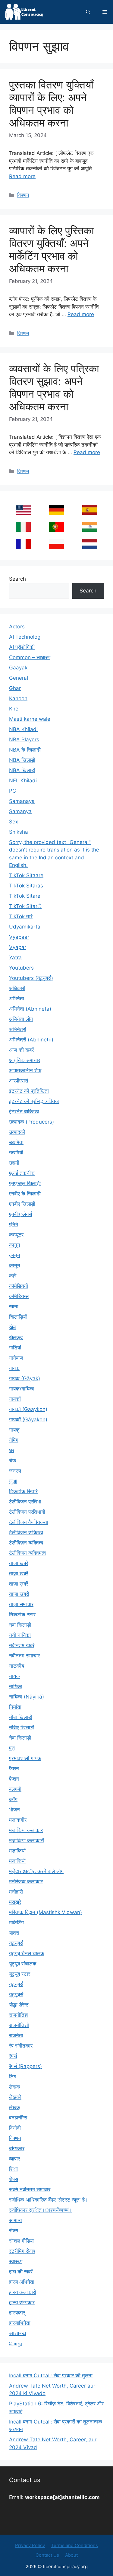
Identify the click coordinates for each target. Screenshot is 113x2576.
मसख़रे (15, 1902)
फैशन (14, 1769)
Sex (14, 822)
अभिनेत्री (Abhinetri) (31, 1040)
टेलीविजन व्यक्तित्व (26, 1532)
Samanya (20, 811)
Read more (22, 176)
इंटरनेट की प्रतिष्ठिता (29, 1091)
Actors (17, 627)
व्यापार (14, 2159)
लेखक (15, 2087)
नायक (14, 1676)
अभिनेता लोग (21, 1019)
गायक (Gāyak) (25, 1378)
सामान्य (15, 2220)
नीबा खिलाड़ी (21, 1717)
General (19, 678)
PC (13, 791)
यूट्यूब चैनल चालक (27, 1953)
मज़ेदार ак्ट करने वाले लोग (36, 1871)
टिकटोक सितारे (23, 1491)
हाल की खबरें (21, 2272)
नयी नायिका (20, 1635)
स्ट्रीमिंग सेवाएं (22, 2251)
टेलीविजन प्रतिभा (25, 1502)
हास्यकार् (17, 2313)
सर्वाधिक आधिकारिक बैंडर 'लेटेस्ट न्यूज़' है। (49, 2200)
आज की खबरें (21, 1050)
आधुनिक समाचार (25, 1060)
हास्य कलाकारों (23, 2292)
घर (12, 1450)
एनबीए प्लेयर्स (20, 1214)
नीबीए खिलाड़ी (22, 1727)
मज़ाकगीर (18, 1820)
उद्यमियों (16, 1153)
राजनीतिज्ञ (18, 2015)
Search (17, 579)
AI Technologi (25, 637)
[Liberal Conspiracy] (24, 12)
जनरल (15, 1471)
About (71, 2555)
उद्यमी (14, 1163)
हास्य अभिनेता (22, 2282)
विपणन (23, 195)
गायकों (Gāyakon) (28, 1420)
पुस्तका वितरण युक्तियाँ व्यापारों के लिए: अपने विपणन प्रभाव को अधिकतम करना (51, 104)
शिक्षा (13, 2169)
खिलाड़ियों (18, 1317)
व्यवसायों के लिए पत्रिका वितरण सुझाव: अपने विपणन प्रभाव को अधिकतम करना (54, 387)
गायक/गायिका (22, 1389)
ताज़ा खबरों (19, 1594)
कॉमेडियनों (19, 1286)
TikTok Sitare (25, 896)
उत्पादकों (17, 1132)
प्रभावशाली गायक (25, 1758)
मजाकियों (17, 1861)
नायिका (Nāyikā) (27, 1697)
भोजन (14, 1810)
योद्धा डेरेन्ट (19, 2005)
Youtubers (21, 968)
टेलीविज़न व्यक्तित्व (26, 1543)
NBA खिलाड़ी (22, 770)
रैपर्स (13, 2056)
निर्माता (15, 1707)
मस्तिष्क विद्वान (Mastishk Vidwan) (46, 1912)
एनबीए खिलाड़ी (22, 1204)
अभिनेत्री (18, 1029)
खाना (14, 1307)
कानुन (15, 1245)
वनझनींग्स (18, 2118)
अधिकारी (17, 988)
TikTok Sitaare (26, 875)
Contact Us (47, 2555)
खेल (13, 1327)
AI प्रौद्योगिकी (22, 647)
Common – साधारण (30, 657)
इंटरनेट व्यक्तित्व (24, 1112)
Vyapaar (19, 937)
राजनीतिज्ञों (19, 2025)
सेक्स (14, 2231)
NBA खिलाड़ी (22, 760)
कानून (15, 1266)
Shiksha (19, 832)
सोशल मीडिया (21, 2241)
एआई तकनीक (22, 1173)
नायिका (16, 1686)
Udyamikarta (25, 927)
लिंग (13, 2077)
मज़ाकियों (17, 1851)
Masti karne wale (30, 719)
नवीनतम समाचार (24, 1656)
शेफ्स (14, 2179)
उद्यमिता (16, 1142)
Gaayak (18, 668)
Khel (14, 709)
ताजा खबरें (19, 1563)
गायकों (15, 1399)
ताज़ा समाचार (21, 1604)
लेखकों (15, 2097)
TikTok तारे (21, 916)
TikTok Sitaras (26, 886)
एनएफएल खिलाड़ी (25, 1183)
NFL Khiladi (23, 781)
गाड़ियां (15, 1348)
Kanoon (18, 698)
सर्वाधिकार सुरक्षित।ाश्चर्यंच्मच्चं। (41, 2210)
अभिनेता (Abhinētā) (30, 1009)
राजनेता (16, 2035)
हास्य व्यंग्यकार (22, 2302)
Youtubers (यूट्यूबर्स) (31, 978)
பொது (16, 2343)
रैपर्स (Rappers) (25, 2066)
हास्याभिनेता (20, 2323)
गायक (14, 1368)
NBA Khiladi (23, 729)
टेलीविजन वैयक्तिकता (29, 1522)
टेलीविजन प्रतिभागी (27, 1512)
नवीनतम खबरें (22, 1645)
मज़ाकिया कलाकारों (27, 1840)
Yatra (15, 958)
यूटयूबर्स (16, 1943)
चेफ (13, 1461)
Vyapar (18, 947)
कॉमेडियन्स (19, 1296)
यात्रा (14, 1933)
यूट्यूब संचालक (23, 1964)
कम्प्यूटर (16, 1235)
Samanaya (22, 801)
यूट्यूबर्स (16, 1984)
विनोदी (15, 2128)
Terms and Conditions (74, 2545)
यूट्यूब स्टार (20, 1974)
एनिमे (14, 1224)
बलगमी (15, 1789)
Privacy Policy (30, 2545)
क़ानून (15, 1255)
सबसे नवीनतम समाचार (30, 2189)
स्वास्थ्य (16, 2261)
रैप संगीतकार (21, 2046)
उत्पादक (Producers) (31, 1122)
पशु (12, 1748)
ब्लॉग (13, 1799)
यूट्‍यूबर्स (16, 1994)
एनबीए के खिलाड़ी (25, 1194)
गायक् (14, 1430)
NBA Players (24, 739)
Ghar (15, 688)
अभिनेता (17, 999)
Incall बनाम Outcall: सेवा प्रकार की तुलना (51, 2376)
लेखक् (15, 2107)
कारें (13, 1276)
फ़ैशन (14, 1779)
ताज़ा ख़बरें (19, 1584)
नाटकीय (17, 1666)
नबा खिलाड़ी (20, 1625)
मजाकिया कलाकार (26, 1830)
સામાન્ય (18, 2333)
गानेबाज (16, 1358)
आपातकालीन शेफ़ (25, 1070)
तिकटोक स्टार (22, 1615)
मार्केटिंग (16, 1923)
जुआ (13, 1481)
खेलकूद (16, 1337)
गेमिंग (14, 1440)
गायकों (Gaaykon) (28, 1409)
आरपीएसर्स (19, 1081)
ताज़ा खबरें (19, 1574)
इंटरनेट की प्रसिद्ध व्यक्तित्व (34, 1101)
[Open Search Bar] (88, 12)
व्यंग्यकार (17, 2148)
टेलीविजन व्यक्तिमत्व (27, 1553)
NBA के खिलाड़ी (25, 750)
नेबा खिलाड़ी (20, 1738)
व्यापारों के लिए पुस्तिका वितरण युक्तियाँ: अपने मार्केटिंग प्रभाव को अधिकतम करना (52, 249)
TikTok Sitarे (25, 906)
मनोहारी (16, 1892)
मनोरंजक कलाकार (26, 1881)
